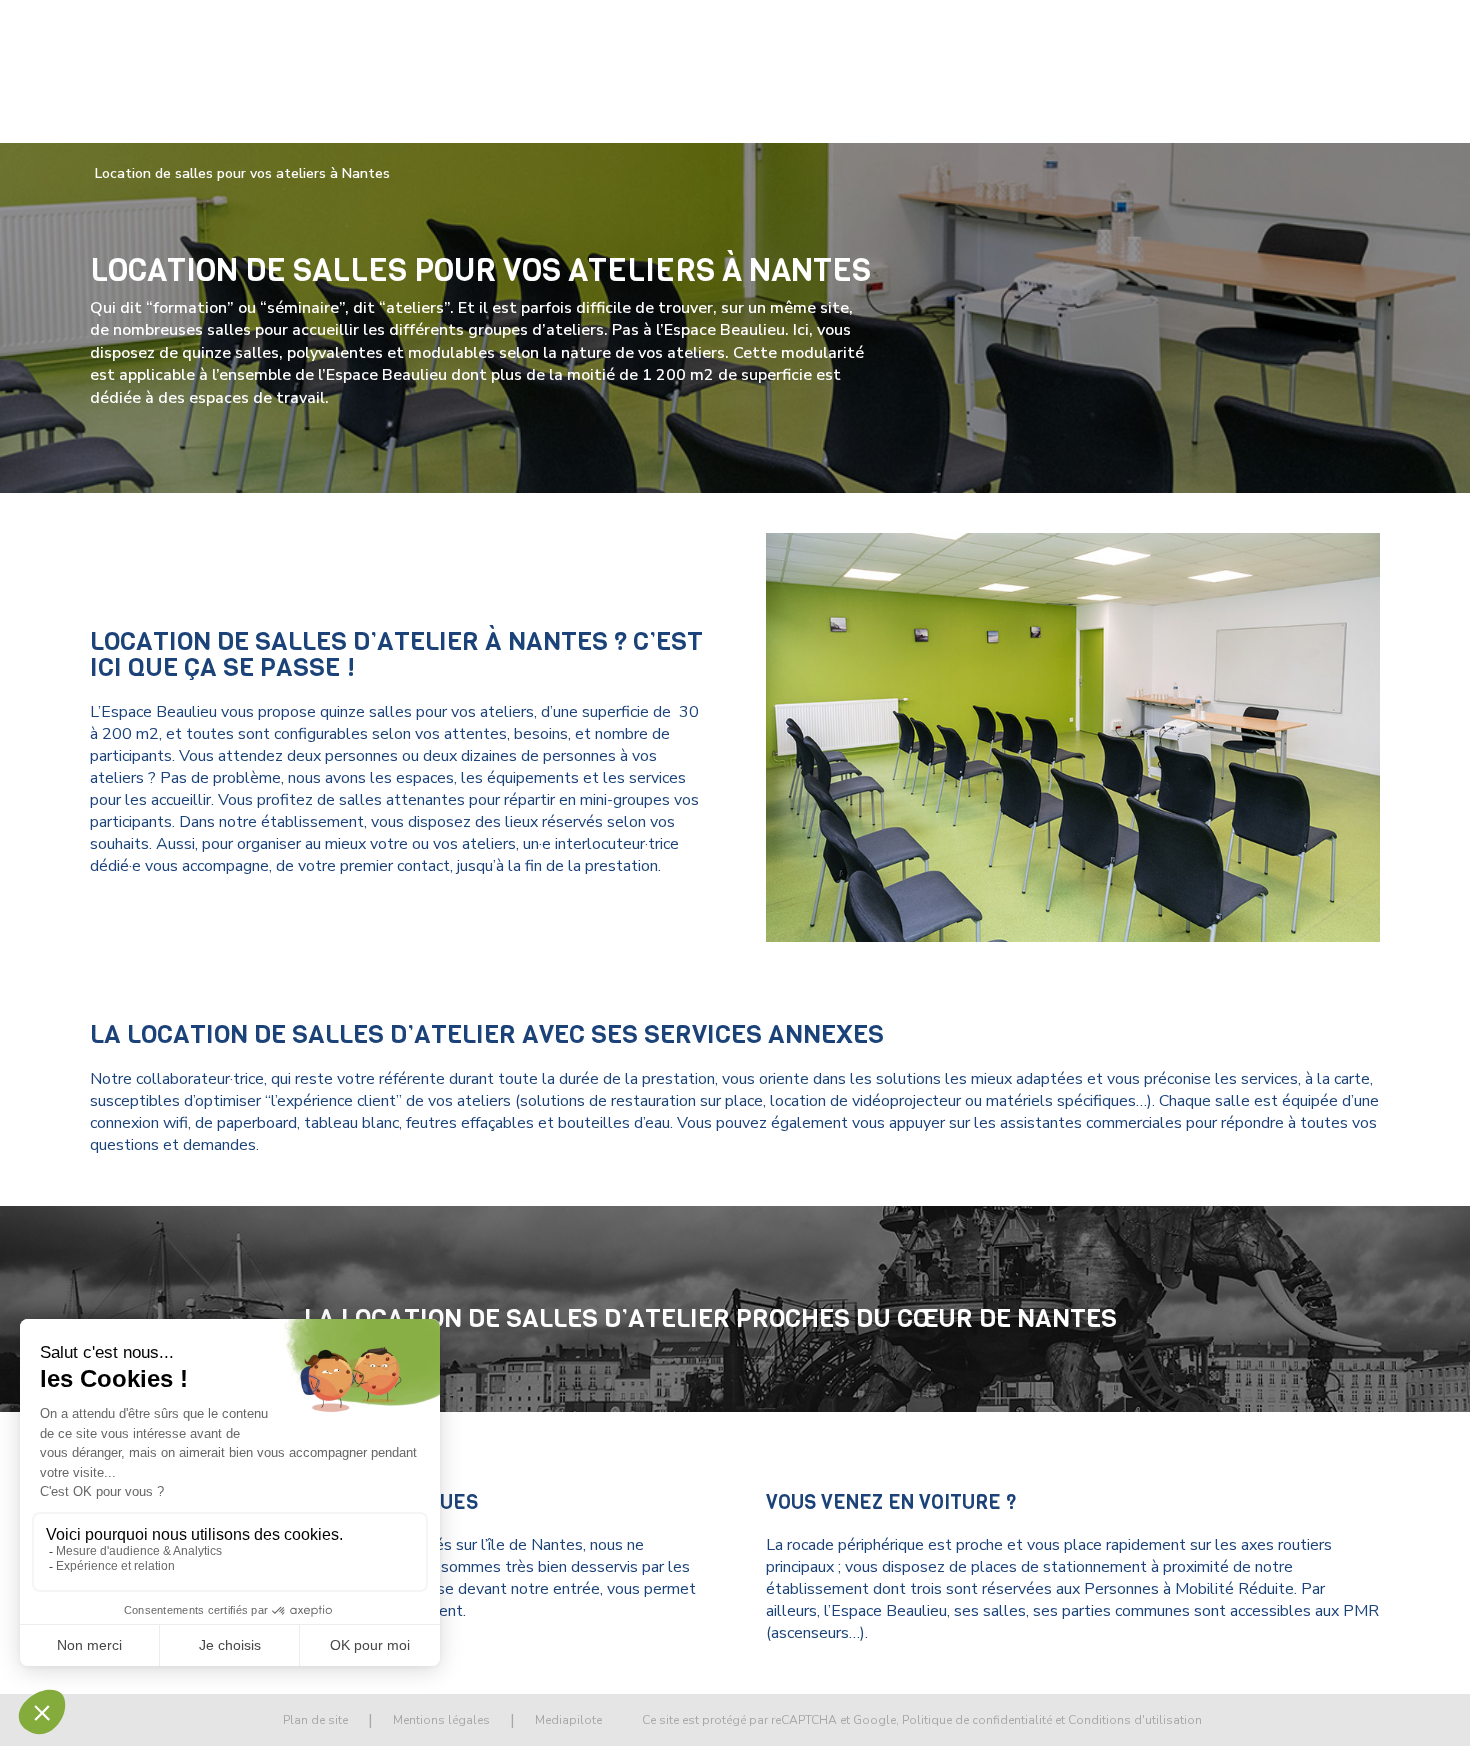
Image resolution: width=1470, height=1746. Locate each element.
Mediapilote (568, 1720)
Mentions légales (441, 1720)
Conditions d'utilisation (1135, 1720)
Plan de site (315, 1720)
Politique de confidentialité (977, 1720)
